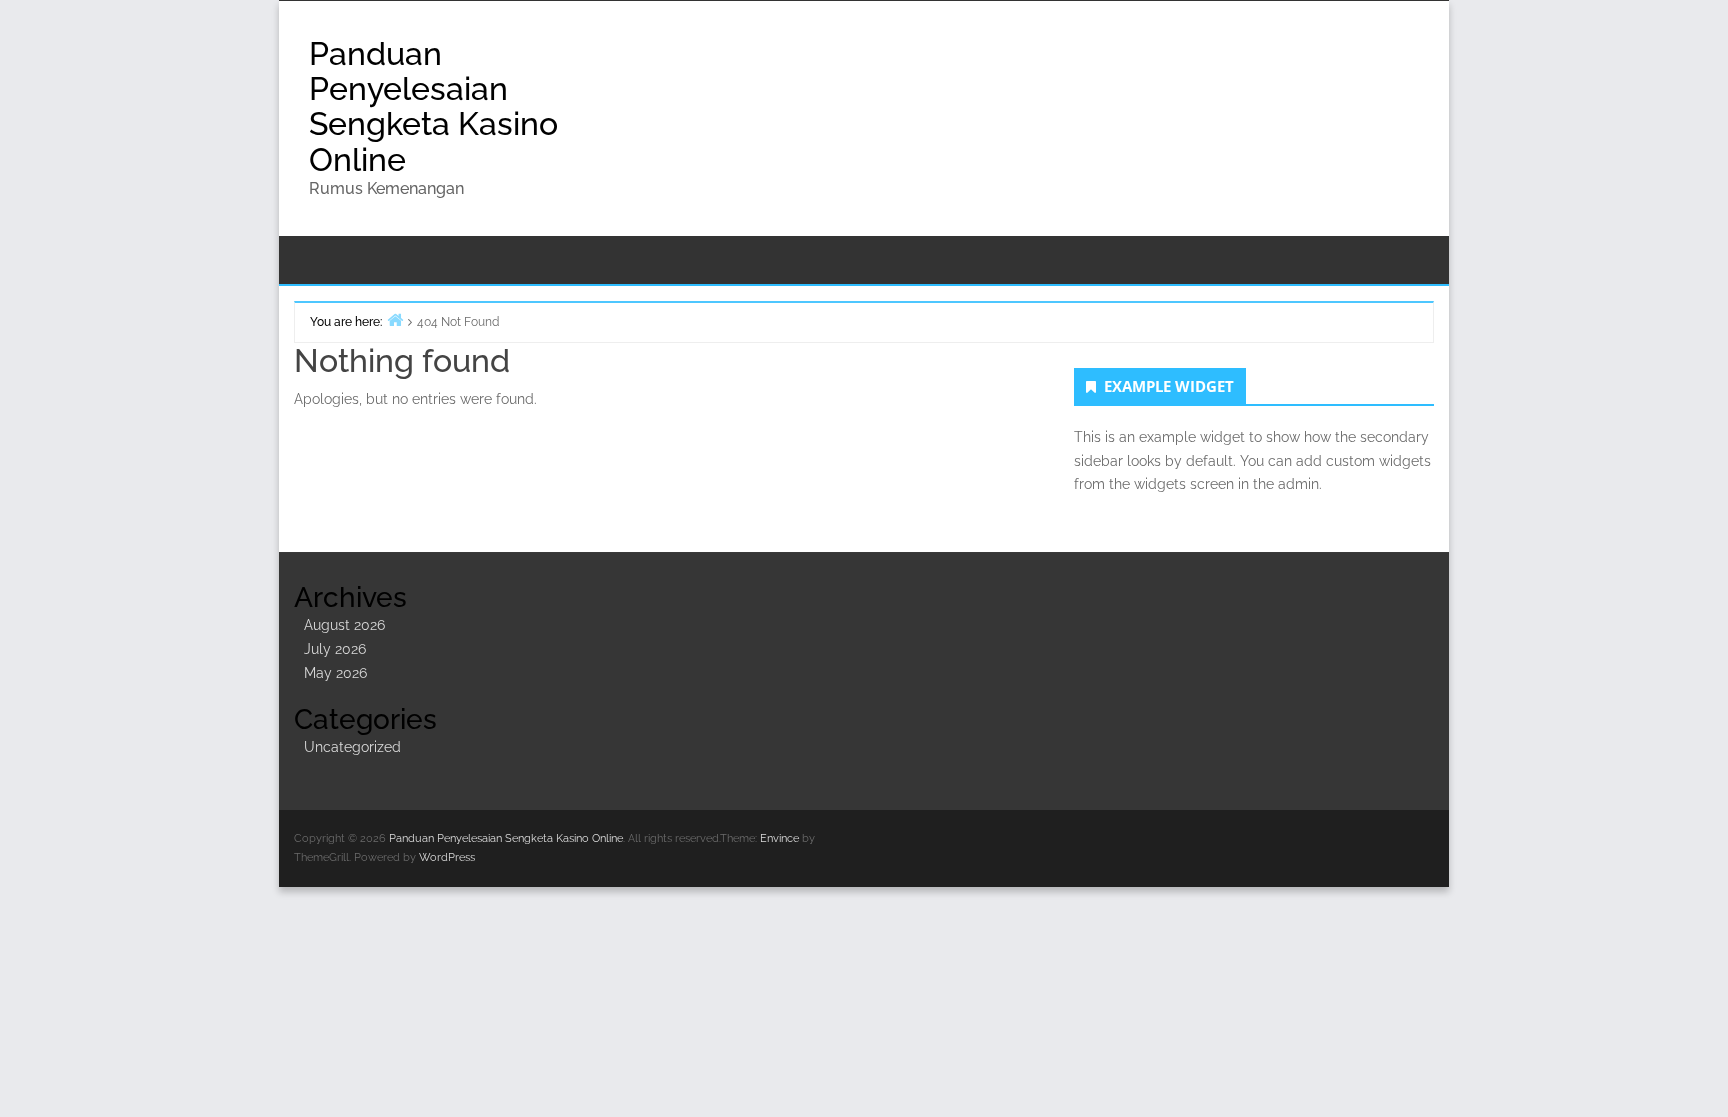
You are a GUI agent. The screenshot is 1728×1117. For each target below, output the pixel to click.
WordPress (447, 857)
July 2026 (335, 649)
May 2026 (335, 673)
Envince (779, 838)
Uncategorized (352, 747)
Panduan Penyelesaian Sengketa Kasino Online (433, 106)
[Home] (395, 319)
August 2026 (344, 625)
